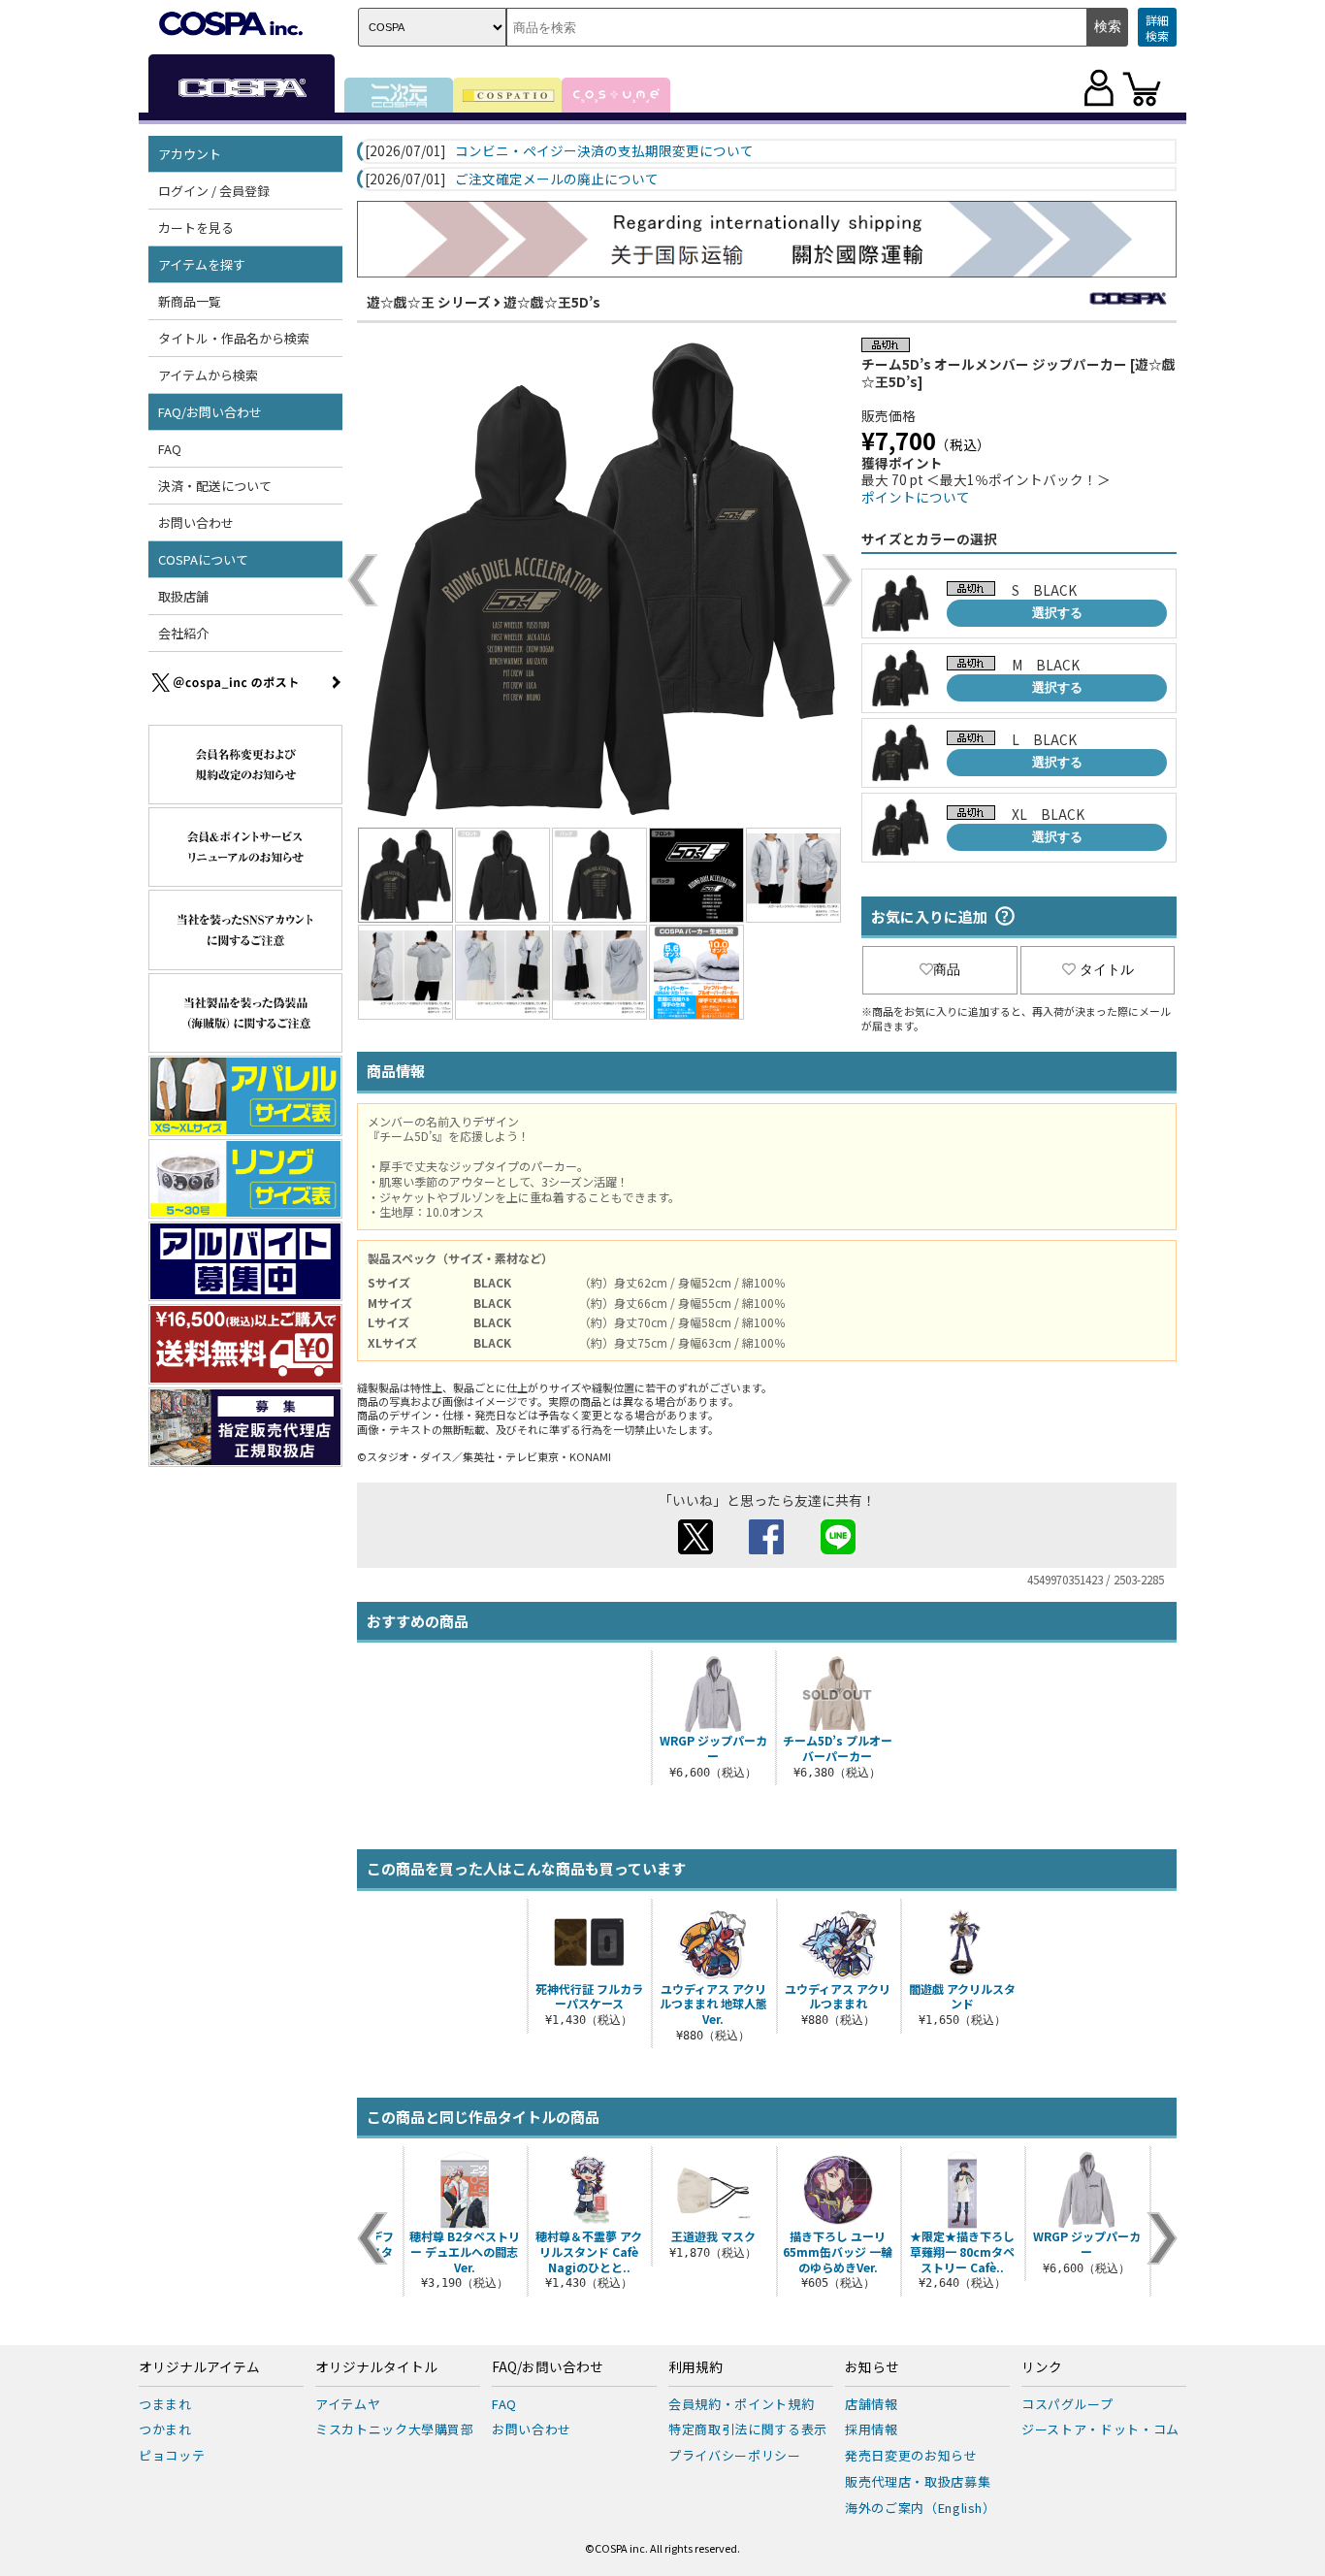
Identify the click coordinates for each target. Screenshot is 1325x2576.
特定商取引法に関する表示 (748, 2429)
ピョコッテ (172, 2455)
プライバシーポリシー (735, 2455)
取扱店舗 (183, 596)
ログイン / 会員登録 (214, 191)
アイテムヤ (348, 2404)
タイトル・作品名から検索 (234, 338)
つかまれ (165, 2429)
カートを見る (196, 228)
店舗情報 (872, 2404)
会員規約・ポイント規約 (741, 2404)
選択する (1057, 613)
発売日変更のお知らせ (911, 2455)
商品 (947, 969)
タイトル (1107, 969)
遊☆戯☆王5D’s (552, 302)
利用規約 (695, 2367)
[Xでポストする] (695, 1549)
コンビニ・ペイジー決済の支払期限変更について (604, 151)
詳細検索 (1157, 28)
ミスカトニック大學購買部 (395, 2429)
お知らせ (872, 2367)
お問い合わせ (196, 522)
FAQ (170, 449)
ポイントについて (916, 497)
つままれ (165, 2404)
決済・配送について (215, 486)
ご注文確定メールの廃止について (557, 179)
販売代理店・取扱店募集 (918, 2481)
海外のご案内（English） (921, 2508)
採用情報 (872, 2429)
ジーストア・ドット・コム (1100, 2429)
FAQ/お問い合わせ (548, 2367)
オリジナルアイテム (199, 2367)
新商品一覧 (190, 301)
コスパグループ (1067, 2404)
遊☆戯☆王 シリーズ (429, 302)
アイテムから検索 (208, 375)
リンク (1042, 2367)
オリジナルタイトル (376, 2367)
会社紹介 (183, 633)
